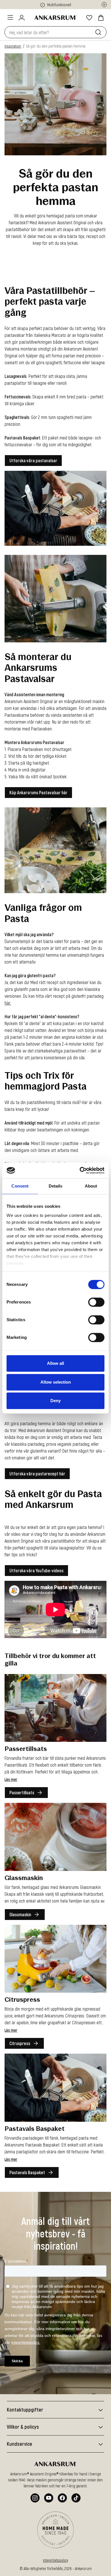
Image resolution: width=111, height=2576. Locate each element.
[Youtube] (49, 2498)
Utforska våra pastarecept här (37, 1473)
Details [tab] (56, 1186)
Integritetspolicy (55, 2560)
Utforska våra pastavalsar (33, 460)
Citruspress (20, 2043)
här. (8, 1002)
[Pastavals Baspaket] (55, 2087)
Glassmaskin (20, 1914)
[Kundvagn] (101, 18)
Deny (55, 1401)
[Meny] (10, 17)
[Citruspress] (55, 1959)
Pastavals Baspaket (27, 2172)
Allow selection (56, 1382)
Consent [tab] (20, 1186)
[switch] (96, 1302)
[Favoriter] (89, 18)
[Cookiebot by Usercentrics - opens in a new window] (80, 1170)
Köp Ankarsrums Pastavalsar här (38, 792)
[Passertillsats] (55, 1708)
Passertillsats (22, 1792)
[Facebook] (62, 2498)
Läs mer (11, 1779)
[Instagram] (35, 2498)
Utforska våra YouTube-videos (36, 1570)
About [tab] (91, 1186)
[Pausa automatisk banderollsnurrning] (104, 5)
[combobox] (49, 32)
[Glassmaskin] (55, 1837)
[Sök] (99, 32)
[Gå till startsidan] (55, 18)
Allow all (55, 1363)
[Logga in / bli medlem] (22, 18)
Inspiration (13, 46)
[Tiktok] (76, 2498)
